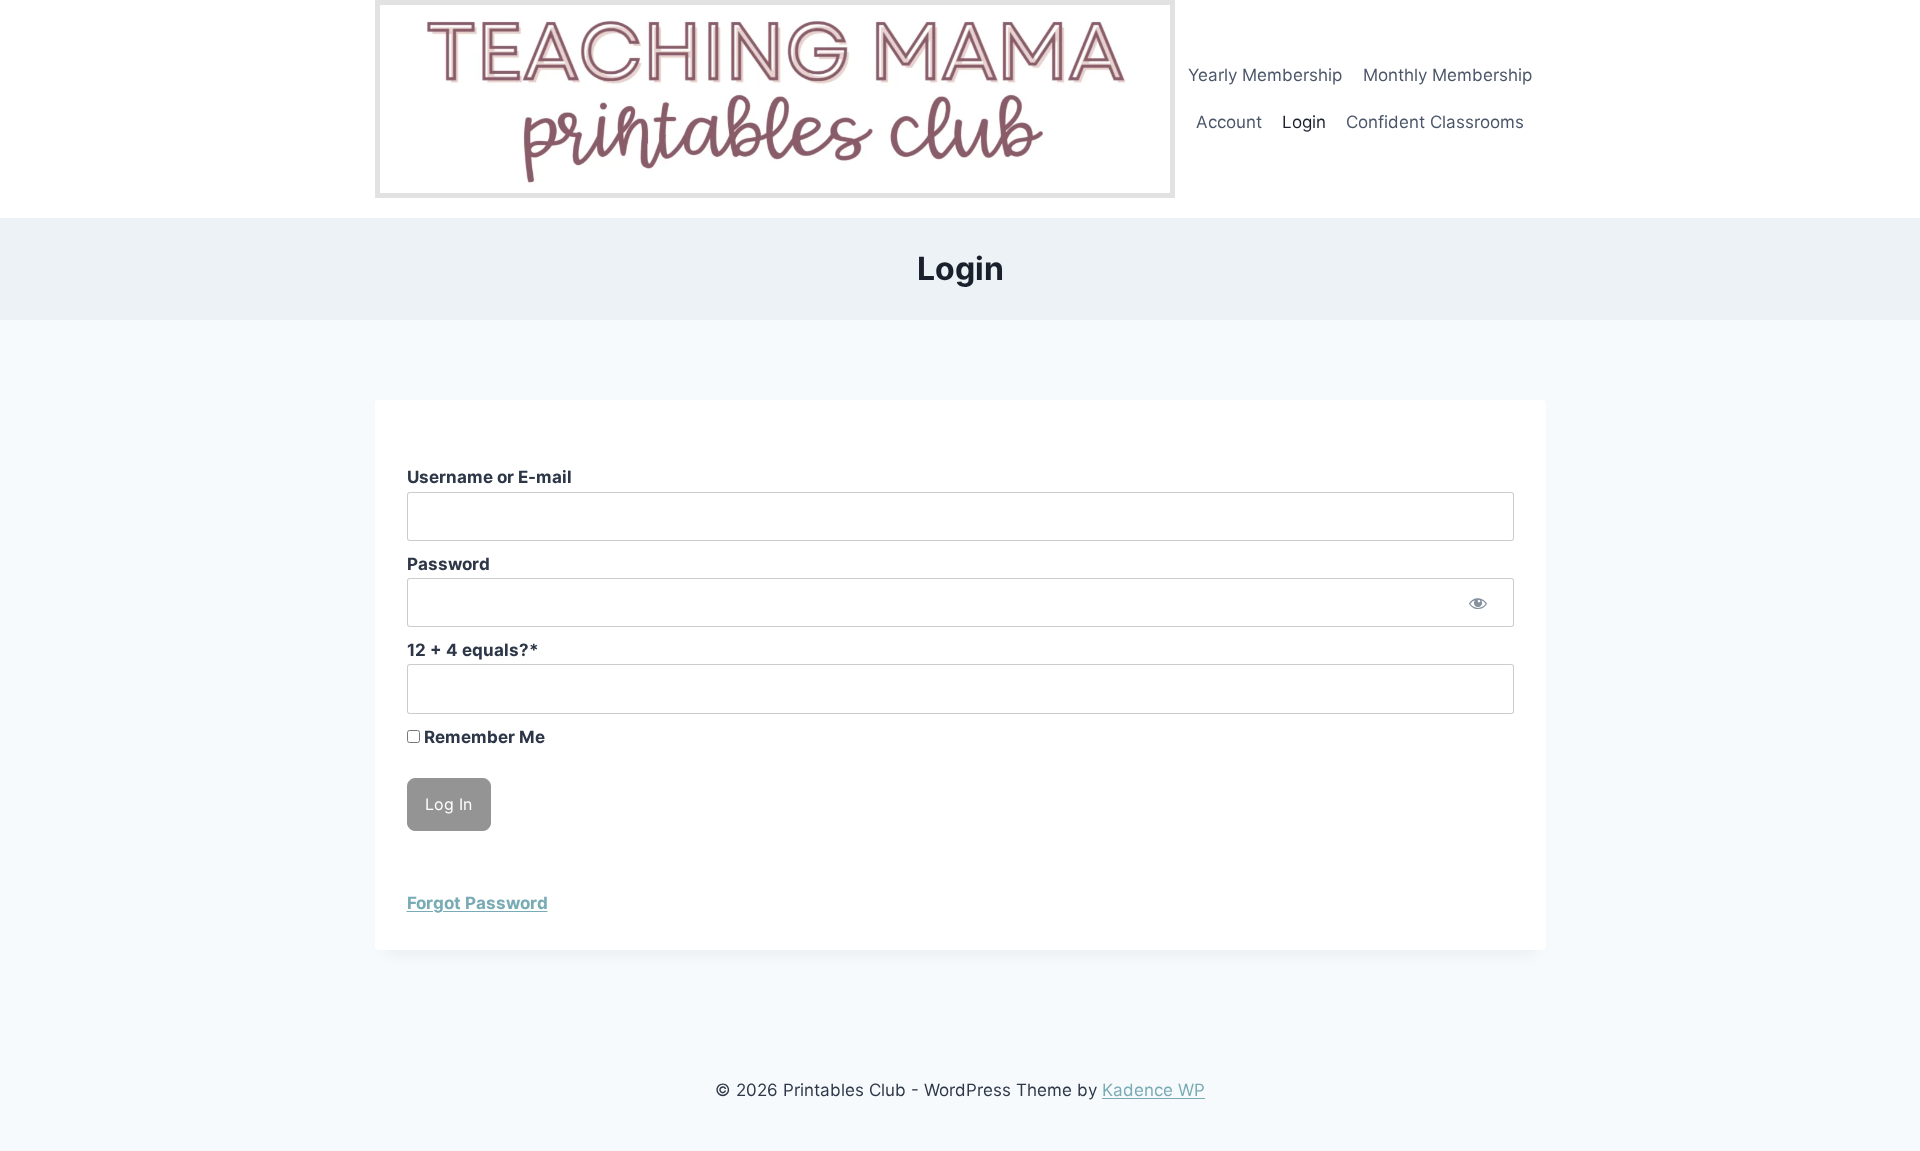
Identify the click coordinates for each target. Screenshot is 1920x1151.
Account (1229, 122)
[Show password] (1478, 602)
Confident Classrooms (1435, 122)
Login (1304, 122)
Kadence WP (1153, 1090)
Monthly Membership (1447, 75)
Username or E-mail (489, 477)
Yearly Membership (1265, 75)
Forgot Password (477, 903)
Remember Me (482, 737)
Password (448, 564)
